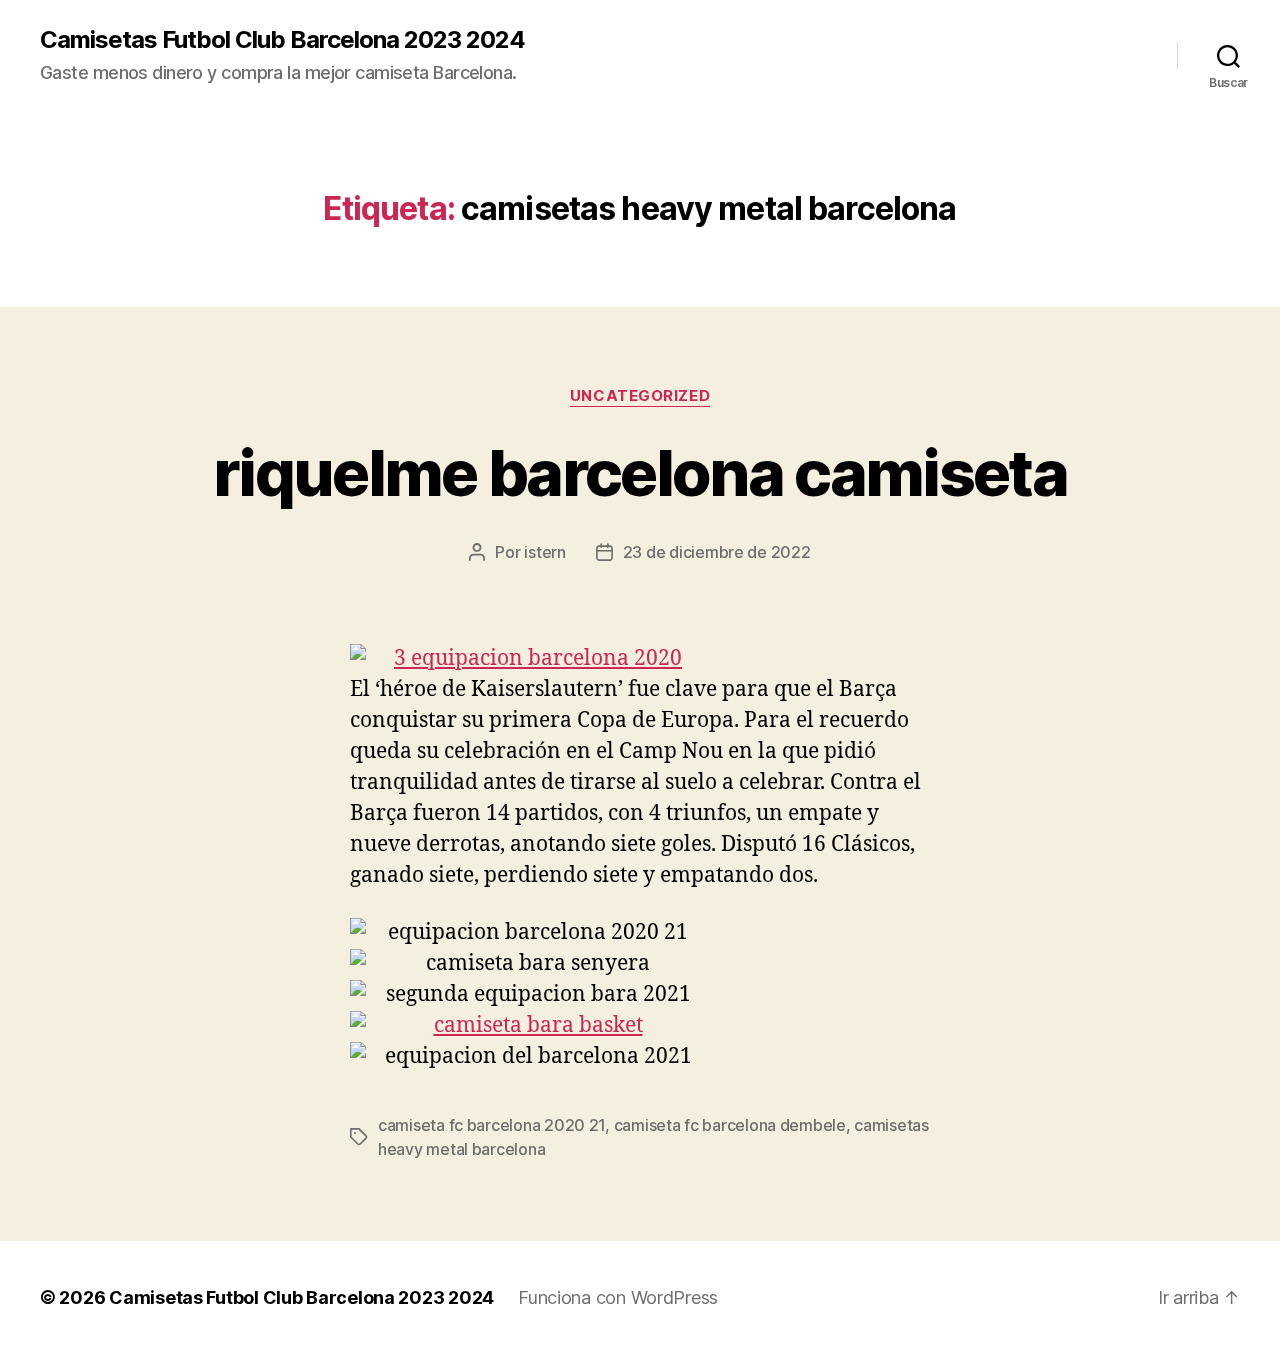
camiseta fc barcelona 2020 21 (491, 1125)
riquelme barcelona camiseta (640, 472)
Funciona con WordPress (618, 1297)
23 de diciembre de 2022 (717, 552)
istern (544, 552)
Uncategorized (640, 396)
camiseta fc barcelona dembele (730, 1125)
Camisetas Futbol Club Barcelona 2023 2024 (282, 40)
